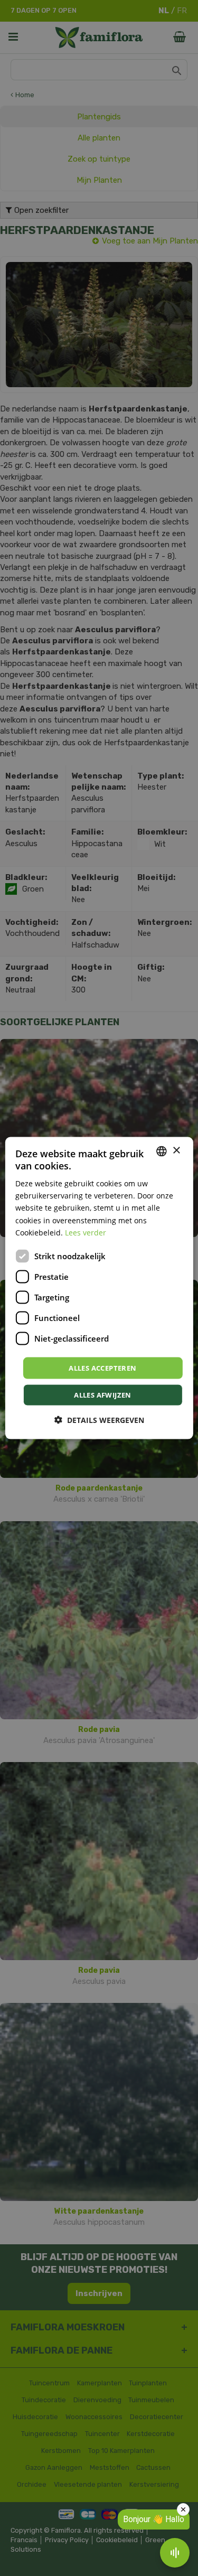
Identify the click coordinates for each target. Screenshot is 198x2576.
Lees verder (86, 1232)
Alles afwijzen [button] (103, 1395)
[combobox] (162, 1151)
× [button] (176, 1151)
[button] (99, 1420)
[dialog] (99, 1288)
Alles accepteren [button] (102, 1367)
